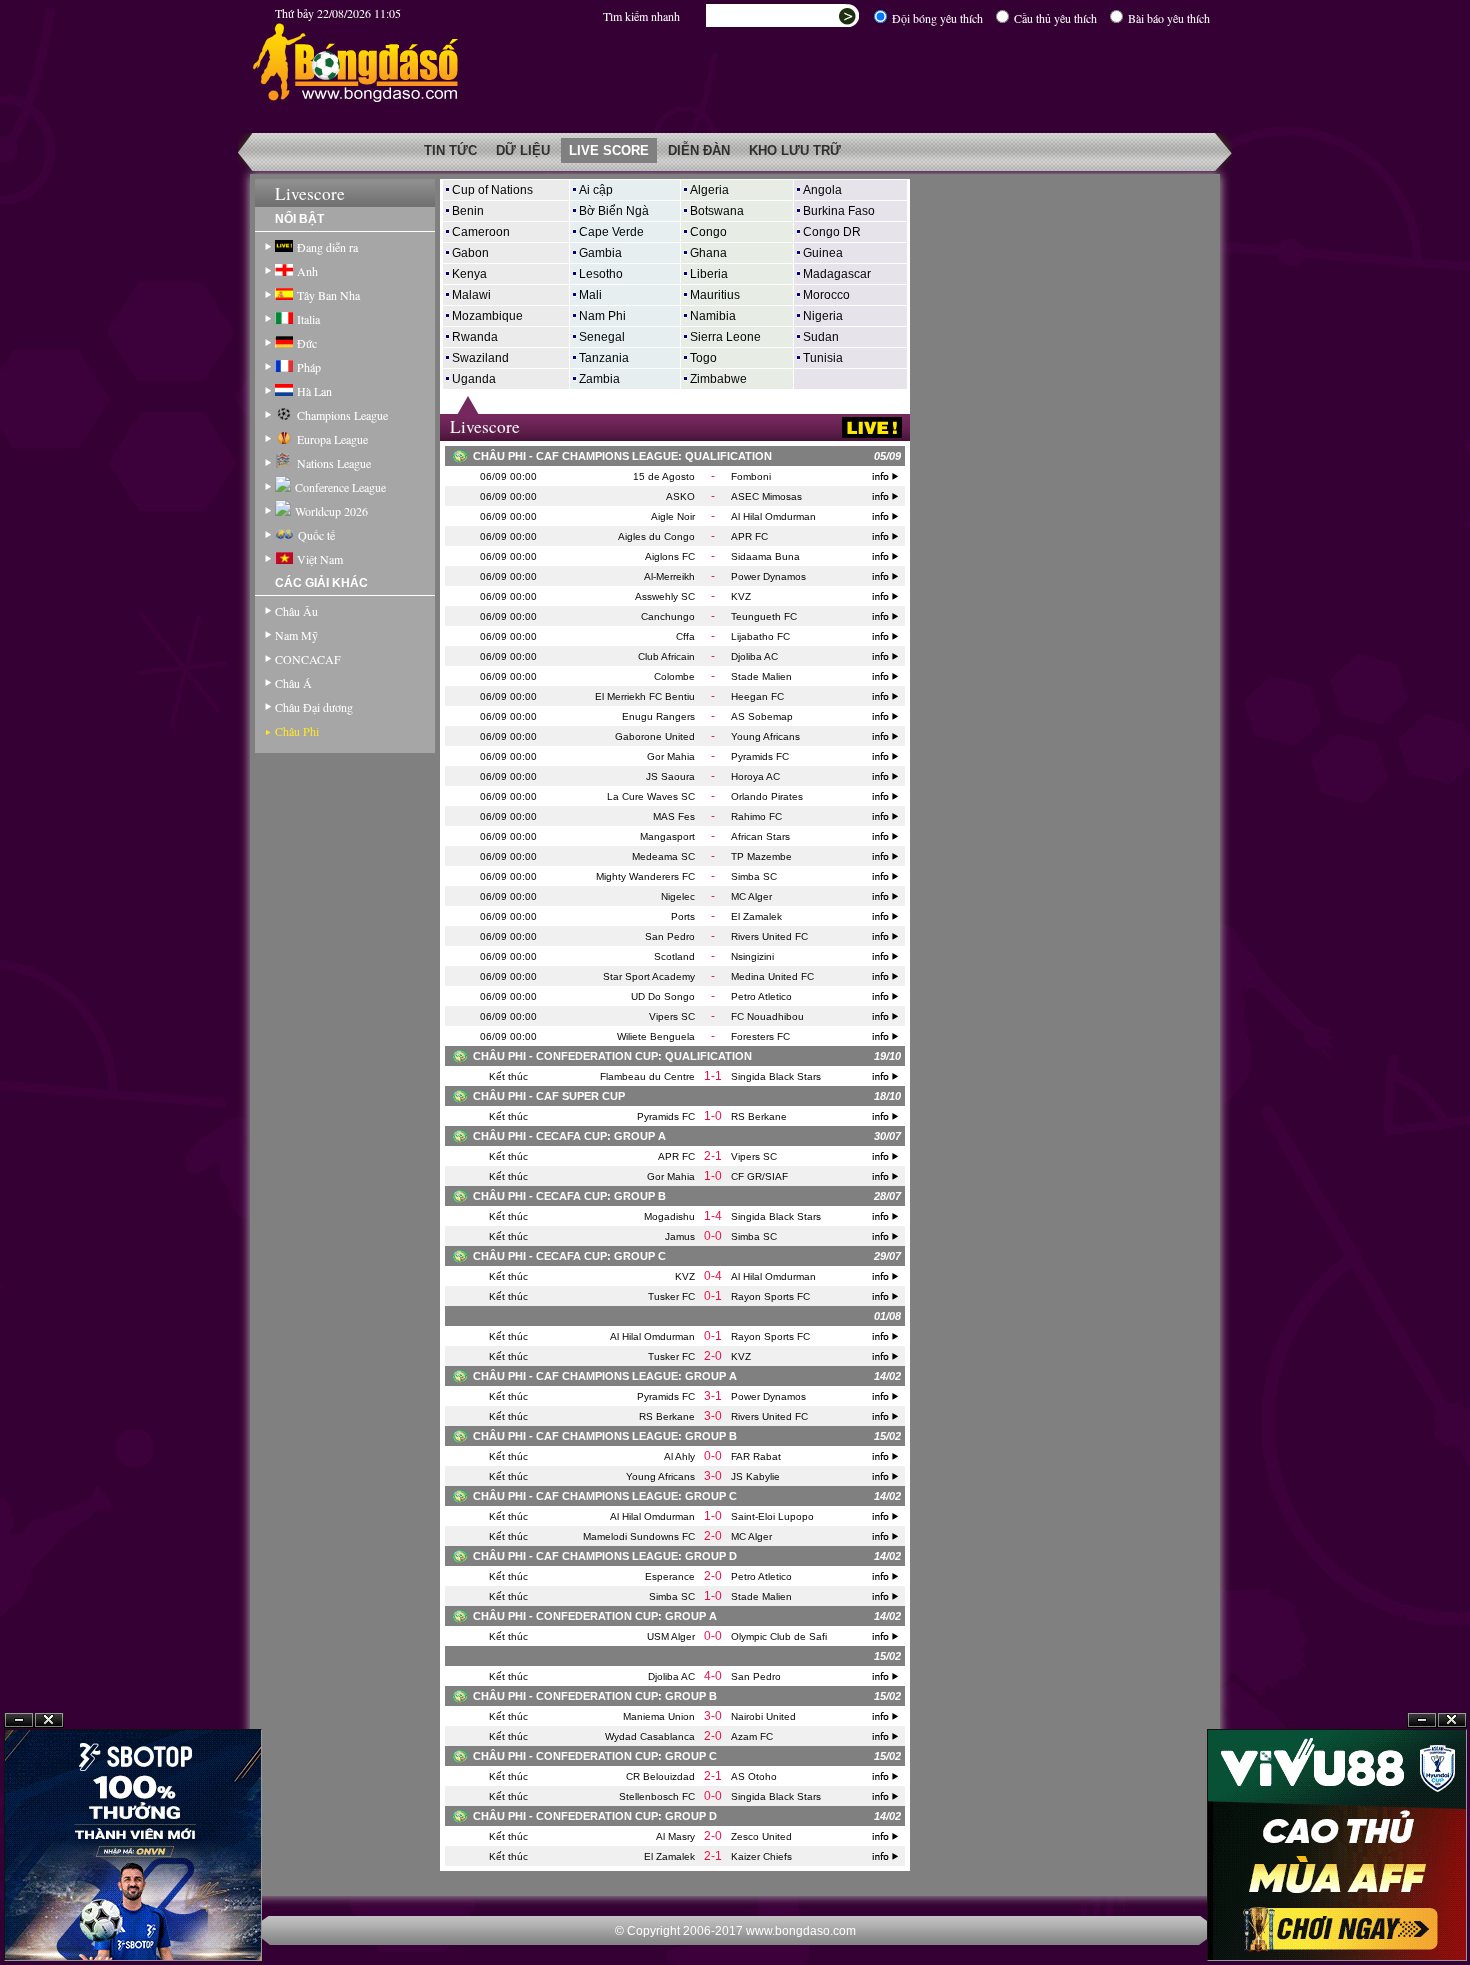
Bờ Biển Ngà (614, 211)
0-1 (713, 1296)
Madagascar (837, 274)
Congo (708, 232)
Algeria (709, 190)
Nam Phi (602, 316)
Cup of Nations (492, 190)
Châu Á (293, 683)
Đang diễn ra (327, 247)
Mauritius (715, 295)
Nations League (334, 463)
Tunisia (823, 358)
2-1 (713, 1156)
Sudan (821, 337)
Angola (822, 190)
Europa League (332, 439)
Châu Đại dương (314, 707)
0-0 (713, 1236)
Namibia (713, 316)
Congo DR (832, 232)
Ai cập (596, 190)
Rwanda (475, 337)
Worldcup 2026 (331, 511)
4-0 (713, 1676)
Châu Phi (297, 731)
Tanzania (604, 358)
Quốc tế (316, 535)
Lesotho (601, 274)
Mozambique (487, 316)
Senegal (602, 337)
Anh (307, 271)
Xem (1422, 1916)
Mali (590, 295)
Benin (468, 211)
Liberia (709, 274)
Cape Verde (611, 232)
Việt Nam (320, 559)
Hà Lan (314, 391)
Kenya (469, 274)
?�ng (1452, 1916)
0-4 (713, 1276)
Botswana (717, 211)
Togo (703, 358)
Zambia (599, 379)
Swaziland (480, 358)
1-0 (713, 1116)
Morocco (826, 295)
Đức (307, 343)
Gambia (600, 253)
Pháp (309, 367)
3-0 (713, 1416)
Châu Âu (296, 611)
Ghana (708, 253)
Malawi (471, 295)
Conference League (340, 487)
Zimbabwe (718, 379)
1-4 (713, 1216)
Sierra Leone (725, 337)
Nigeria (823, 316)
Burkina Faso (839, 211)
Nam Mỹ (296, 635)
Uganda (474, 379)
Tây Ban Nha (328, 295)
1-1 (713, 1076)
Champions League (342, 415)
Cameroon (481, 232)
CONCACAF (308, 659)
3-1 (713, 1396)
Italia (308, 319)
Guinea (823, 253)
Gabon (470, 253)
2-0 (713, 1356)
